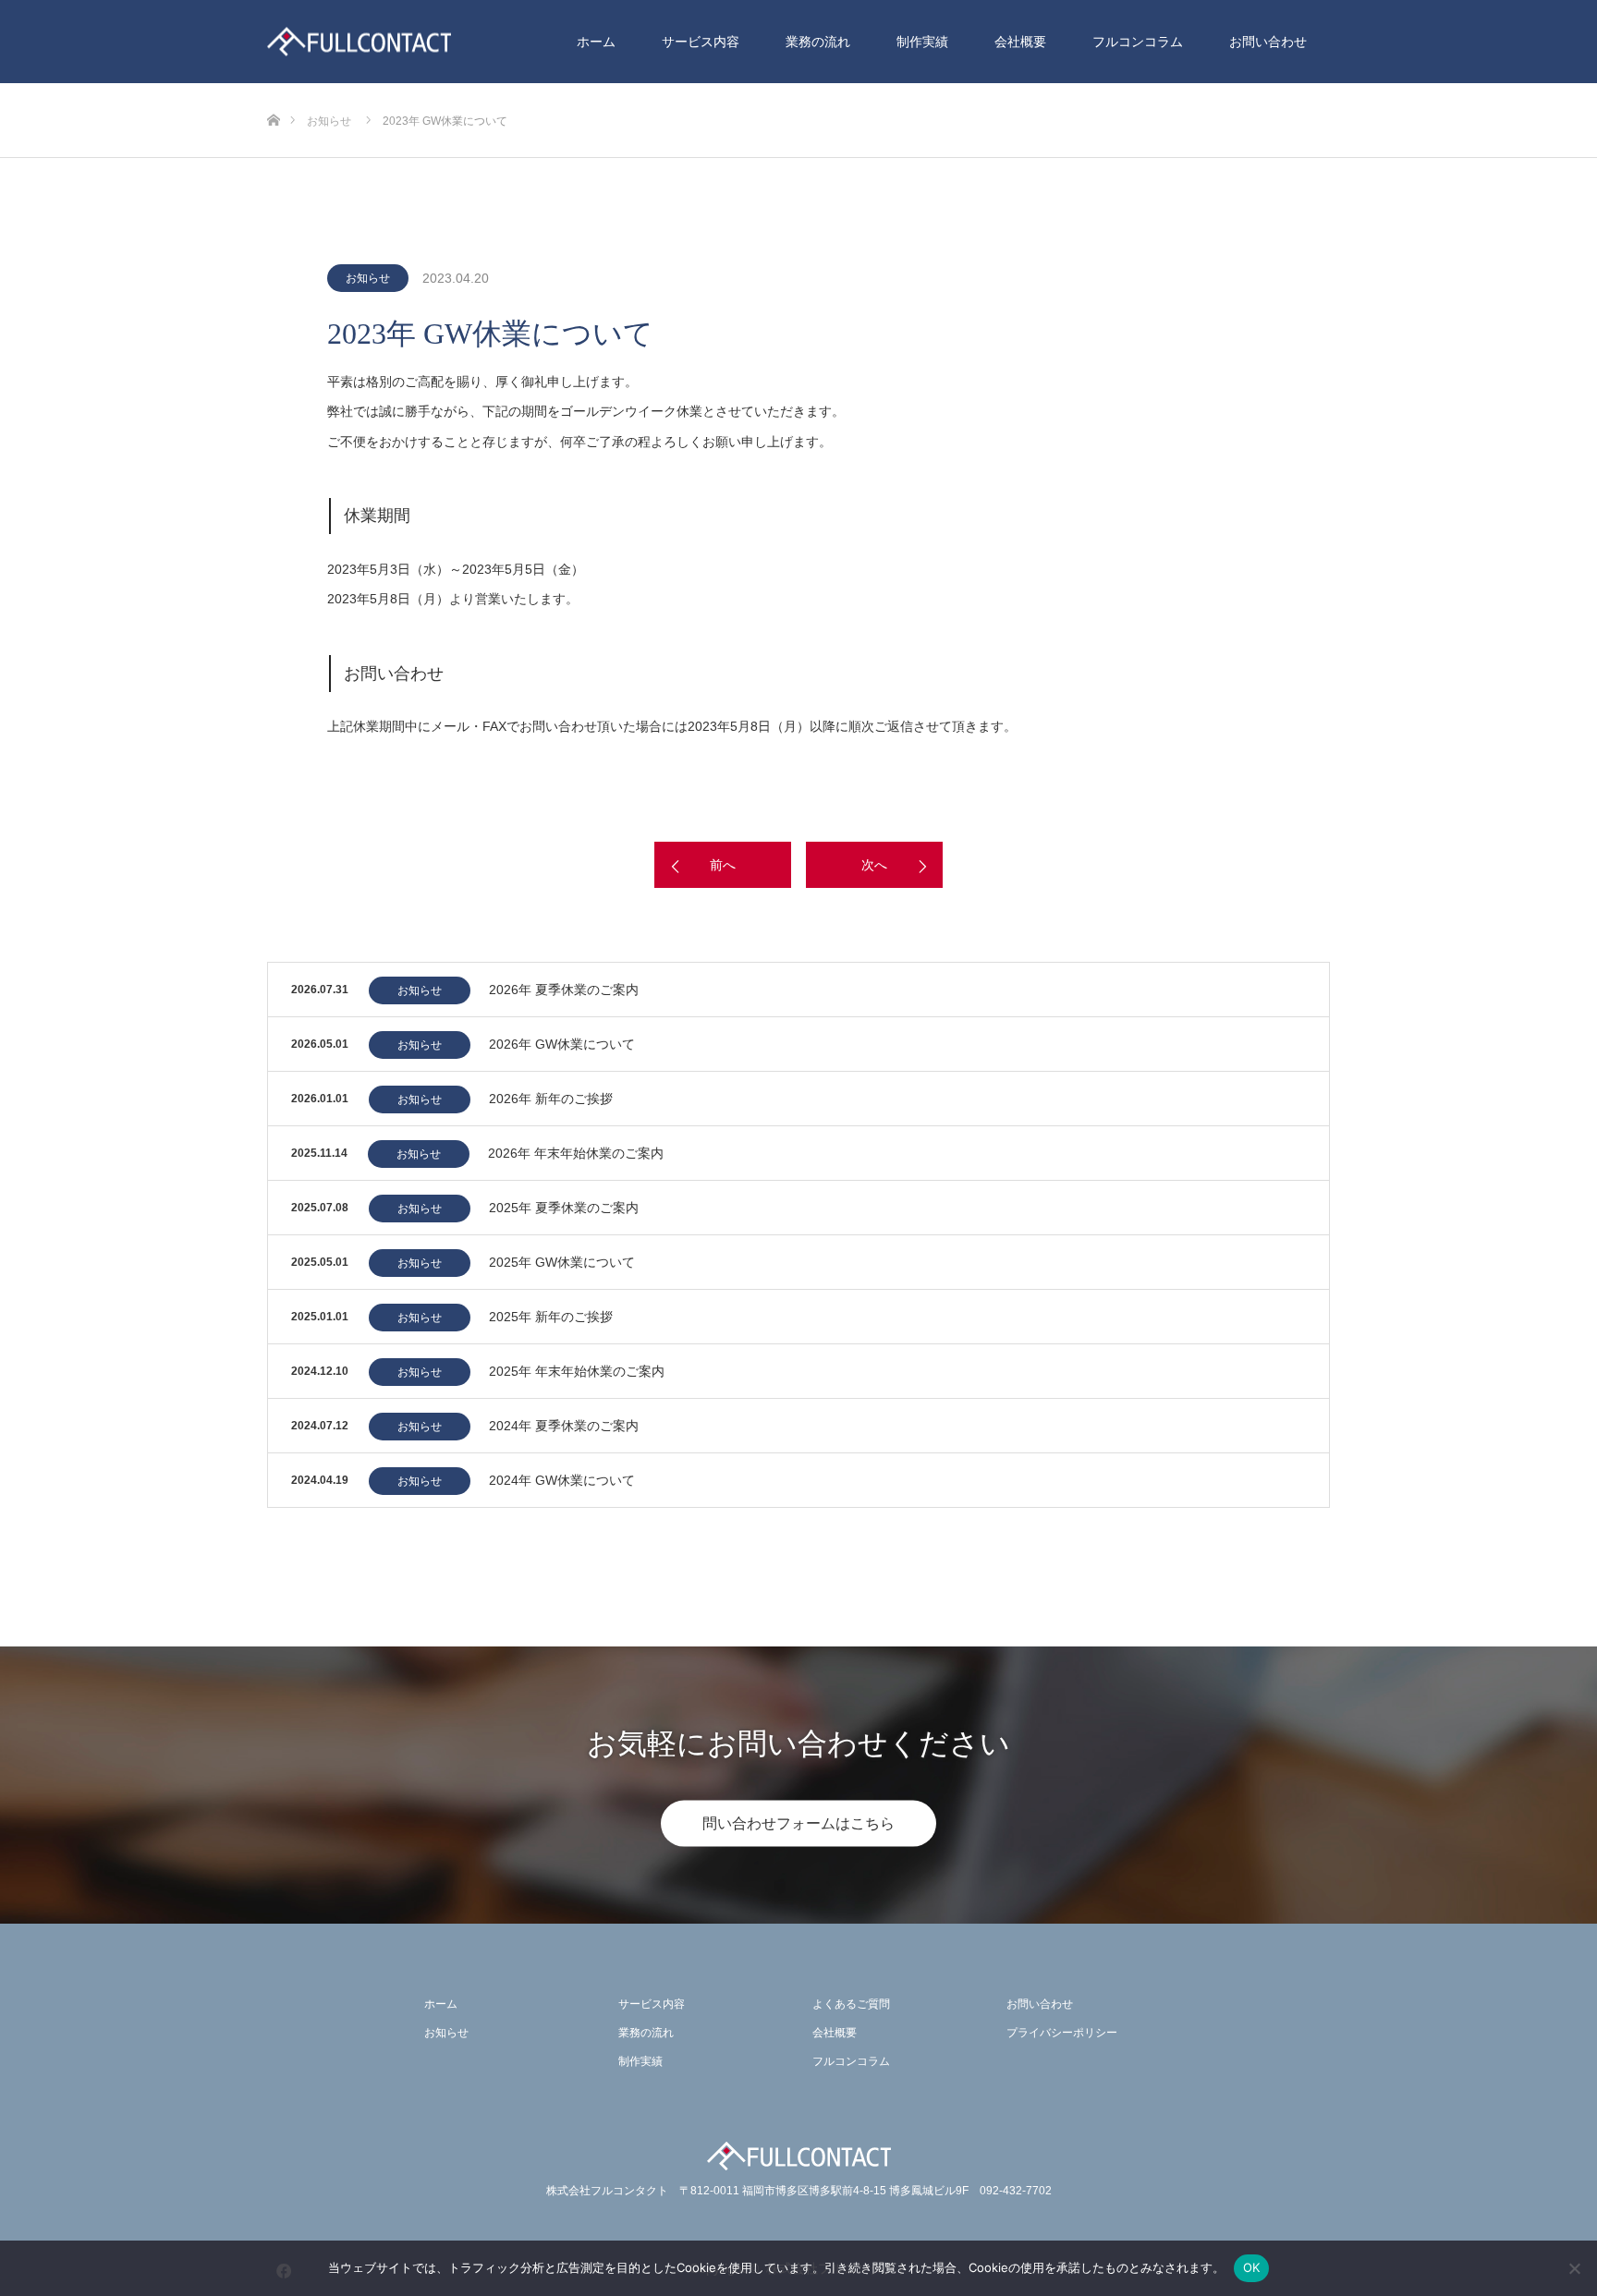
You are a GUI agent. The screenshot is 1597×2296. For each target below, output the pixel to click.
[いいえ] (1574, 2268)
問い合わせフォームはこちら (798, 1823)
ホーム (596, 42)
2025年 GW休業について (562, 1262)
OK (1252, 2267)
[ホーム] (273, 90)
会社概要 (1020, 42)
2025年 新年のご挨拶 (551, 1317)
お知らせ (368, 278)
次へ (874, 865)
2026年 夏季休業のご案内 (564, 990)
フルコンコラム (1138, 42)
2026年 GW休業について (562, 1044)
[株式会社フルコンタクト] (359, 42)
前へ (723, 865)
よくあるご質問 (851, 2004)
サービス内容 (701, 42)
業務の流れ (818, 42)
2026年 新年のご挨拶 (551, 1099)
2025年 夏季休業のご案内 (564, 1208)
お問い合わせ (1268, 42)
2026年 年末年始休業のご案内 (576, 1153)
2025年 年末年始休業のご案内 (577, 1371)
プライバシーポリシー (1062, 2033)
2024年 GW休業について (562, 1480)
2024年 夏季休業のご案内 (564, 1426)
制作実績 (922, 42)
